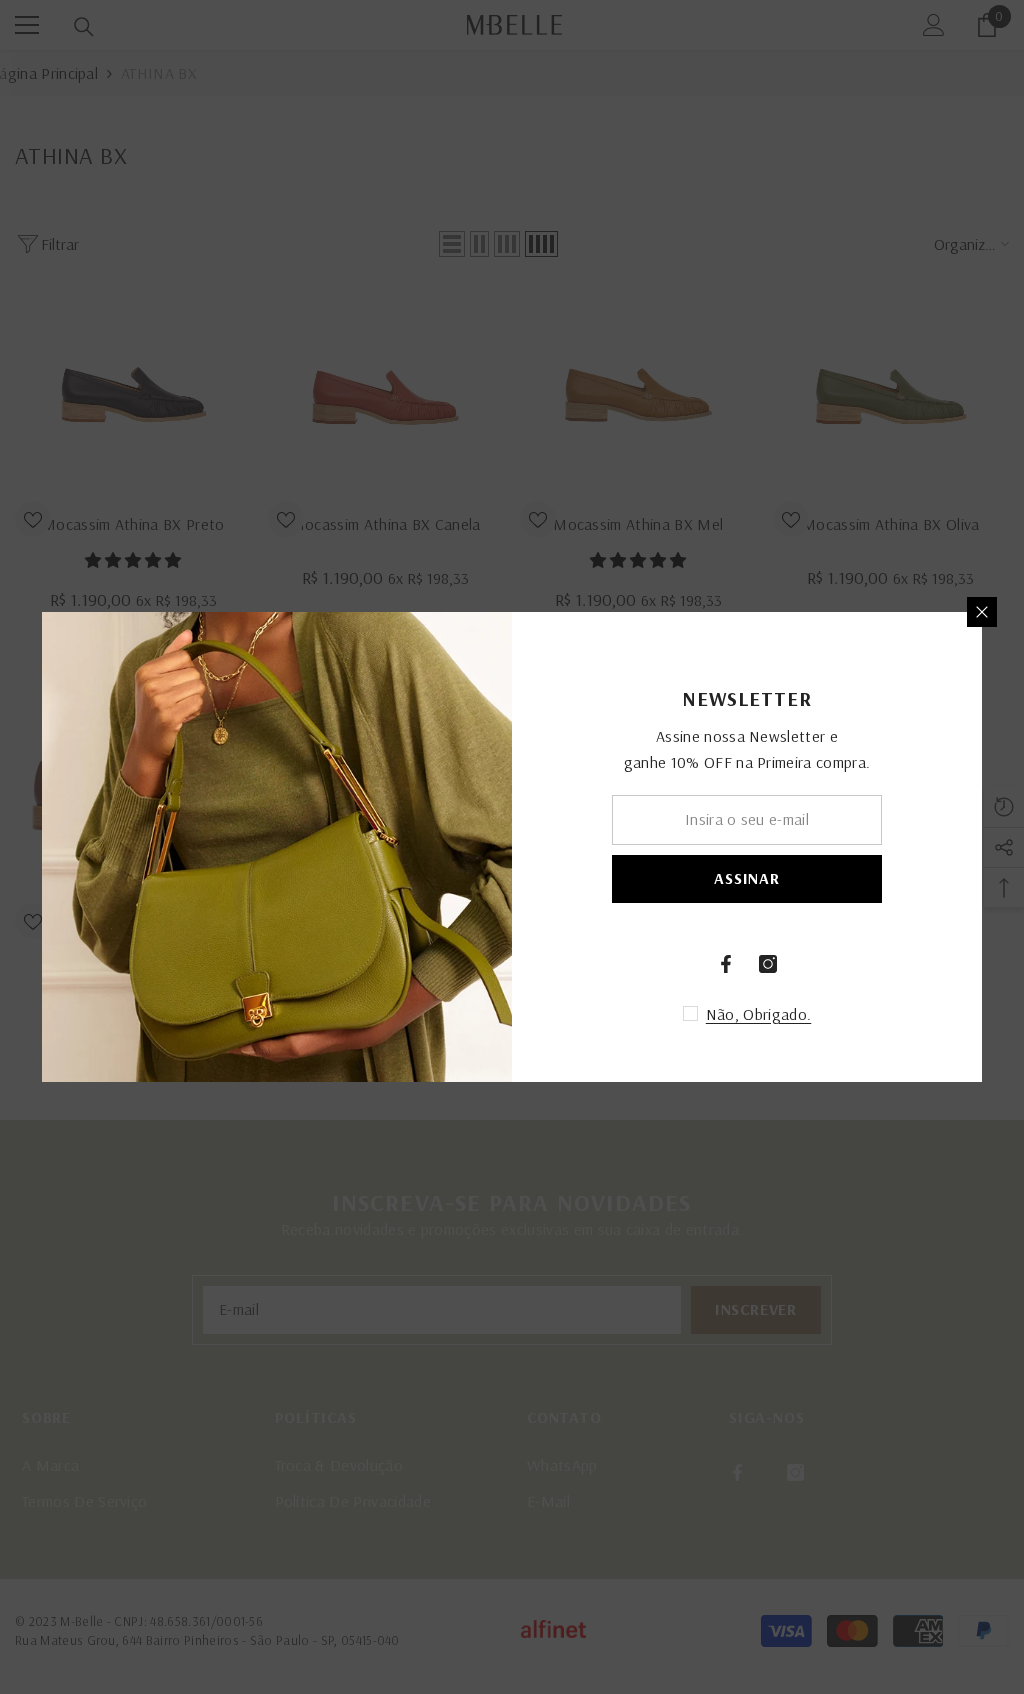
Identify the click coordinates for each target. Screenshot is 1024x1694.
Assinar (747, 878)
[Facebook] (726, 964)
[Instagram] (768, 964)
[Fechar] (982, 612)
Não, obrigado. (758, 1014)
